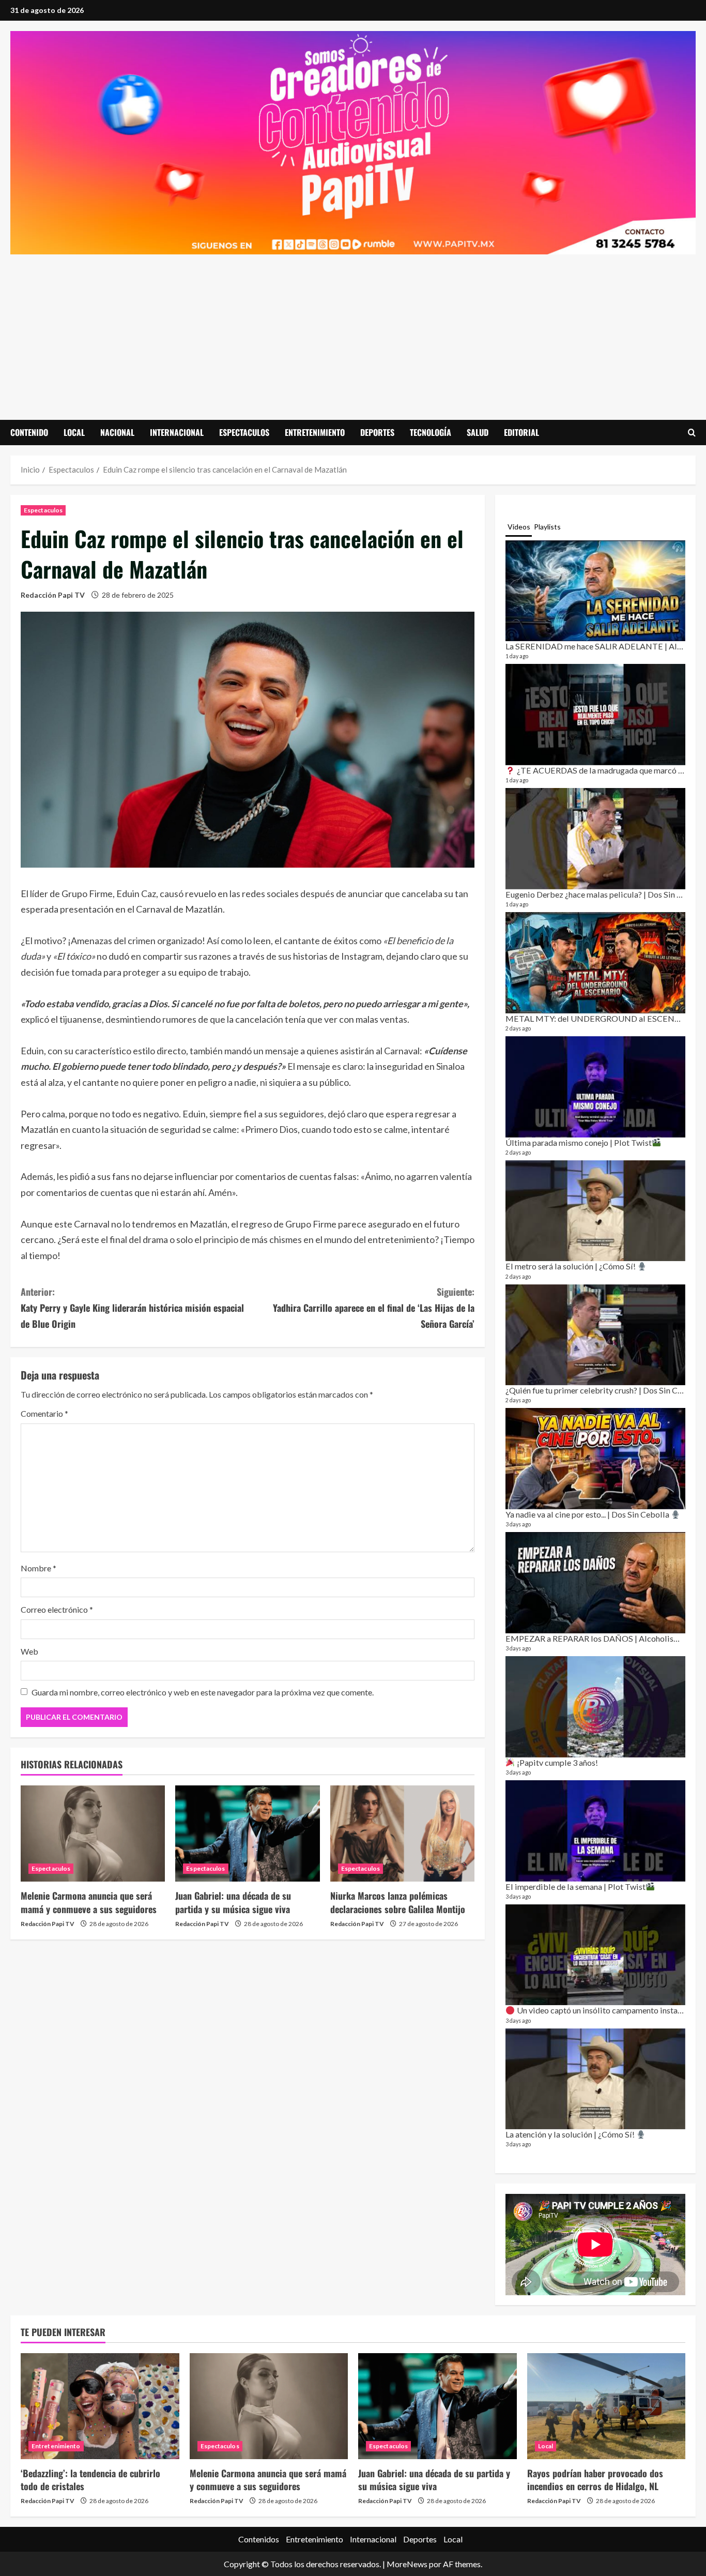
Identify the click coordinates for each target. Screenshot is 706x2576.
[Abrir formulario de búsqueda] (692, 433)
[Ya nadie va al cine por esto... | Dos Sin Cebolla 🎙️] (595, 1459)
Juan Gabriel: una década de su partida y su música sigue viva (233, 1902)
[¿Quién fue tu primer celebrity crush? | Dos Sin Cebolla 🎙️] (595, 1335)
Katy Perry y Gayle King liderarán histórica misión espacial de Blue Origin (132, 1307)
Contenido (29, 432)
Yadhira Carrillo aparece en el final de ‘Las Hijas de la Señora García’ (374, 1307)
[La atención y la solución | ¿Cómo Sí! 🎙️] (595, 2079)
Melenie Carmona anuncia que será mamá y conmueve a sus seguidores (89, 1902)
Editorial (521, 432)
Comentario (44, 1413)
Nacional (117, 432)
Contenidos (259, 2539)
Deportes (377, 432)
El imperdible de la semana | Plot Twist (575, 1886)
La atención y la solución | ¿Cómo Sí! (571, 2134)
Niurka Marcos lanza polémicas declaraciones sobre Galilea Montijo (398, 1902)
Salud (478, 432)
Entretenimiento (315, 432)
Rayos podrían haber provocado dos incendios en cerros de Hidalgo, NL (595, 2480)
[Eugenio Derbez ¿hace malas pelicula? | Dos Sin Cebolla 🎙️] (595, 839)
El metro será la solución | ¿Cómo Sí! (571, 1266)
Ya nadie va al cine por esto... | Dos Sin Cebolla (588, 1514)
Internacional (177, 432)
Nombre (39, 1568)
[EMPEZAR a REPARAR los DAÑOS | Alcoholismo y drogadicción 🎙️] (595, 1583)
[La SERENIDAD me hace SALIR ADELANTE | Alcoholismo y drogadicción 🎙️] (595, 591)
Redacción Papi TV (53, 595)
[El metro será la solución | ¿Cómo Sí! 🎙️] (595, 1211)
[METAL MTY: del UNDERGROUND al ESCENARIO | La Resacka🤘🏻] (595, 963)
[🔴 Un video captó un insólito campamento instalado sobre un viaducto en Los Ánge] (595, 1955)
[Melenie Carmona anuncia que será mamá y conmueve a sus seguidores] (93, 1833)
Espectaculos (244, 432)
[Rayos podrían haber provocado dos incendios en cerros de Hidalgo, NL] (607, 2406)
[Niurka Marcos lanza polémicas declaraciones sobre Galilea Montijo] (402, 1833)
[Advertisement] (353, 332)
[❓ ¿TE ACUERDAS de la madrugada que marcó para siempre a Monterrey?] (595, 715)
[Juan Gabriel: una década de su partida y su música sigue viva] (247, 1833)
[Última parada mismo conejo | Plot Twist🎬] (595, 1087)
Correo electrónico (57, 1609)
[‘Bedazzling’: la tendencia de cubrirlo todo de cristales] (100, 2406)
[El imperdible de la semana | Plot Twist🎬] (595, 1831)
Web (29, 1651)
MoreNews (407, 2564)
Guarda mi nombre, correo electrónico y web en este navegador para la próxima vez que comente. (203, 1692)
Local (74, 432)
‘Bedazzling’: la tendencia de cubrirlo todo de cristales (90, 2480)
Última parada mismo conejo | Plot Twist (579, 1142)
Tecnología (431, 432)
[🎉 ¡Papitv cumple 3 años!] (595, 1707)
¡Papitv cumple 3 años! (556, 1762)
